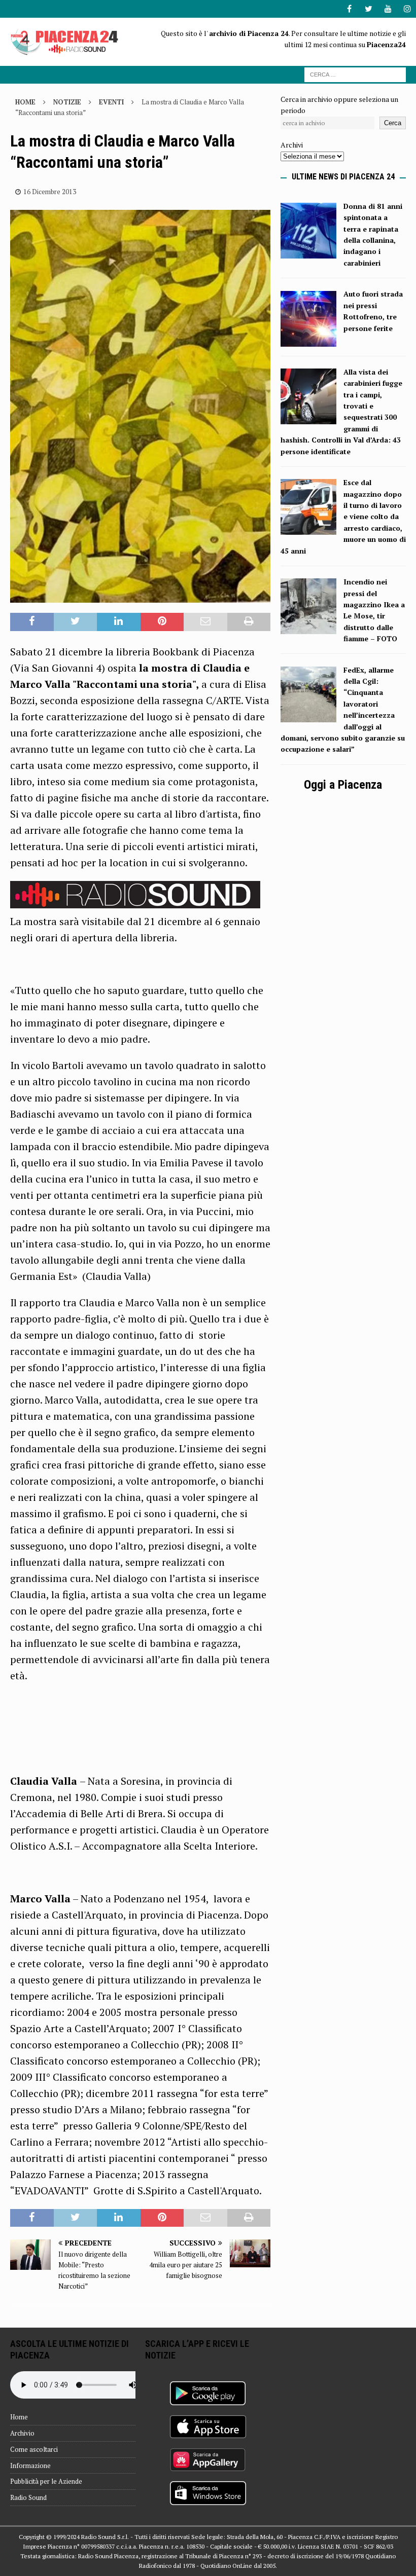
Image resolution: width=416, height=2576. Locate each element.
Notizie (67, 102)
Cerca (393, 123)
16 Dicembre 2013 (50, 192)
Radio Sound (28, 2497)
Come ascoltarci (34, 2449)
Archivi (292, 145)
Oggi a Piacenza (343, 785)
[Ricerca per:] (355, 74)
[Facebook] (349, 9)
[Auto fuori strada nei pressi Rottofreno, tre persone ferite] (308, 340)
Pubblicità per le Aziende (46, 2481)
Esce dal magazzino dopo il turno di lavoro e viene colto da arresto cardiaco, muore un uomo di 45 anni (343, 516)
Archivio (22, 2433)
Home (19, 2417)
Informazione (30, 2465)
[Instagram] (407, 9)
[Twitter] (369, 9)
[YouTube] (388, 9)
